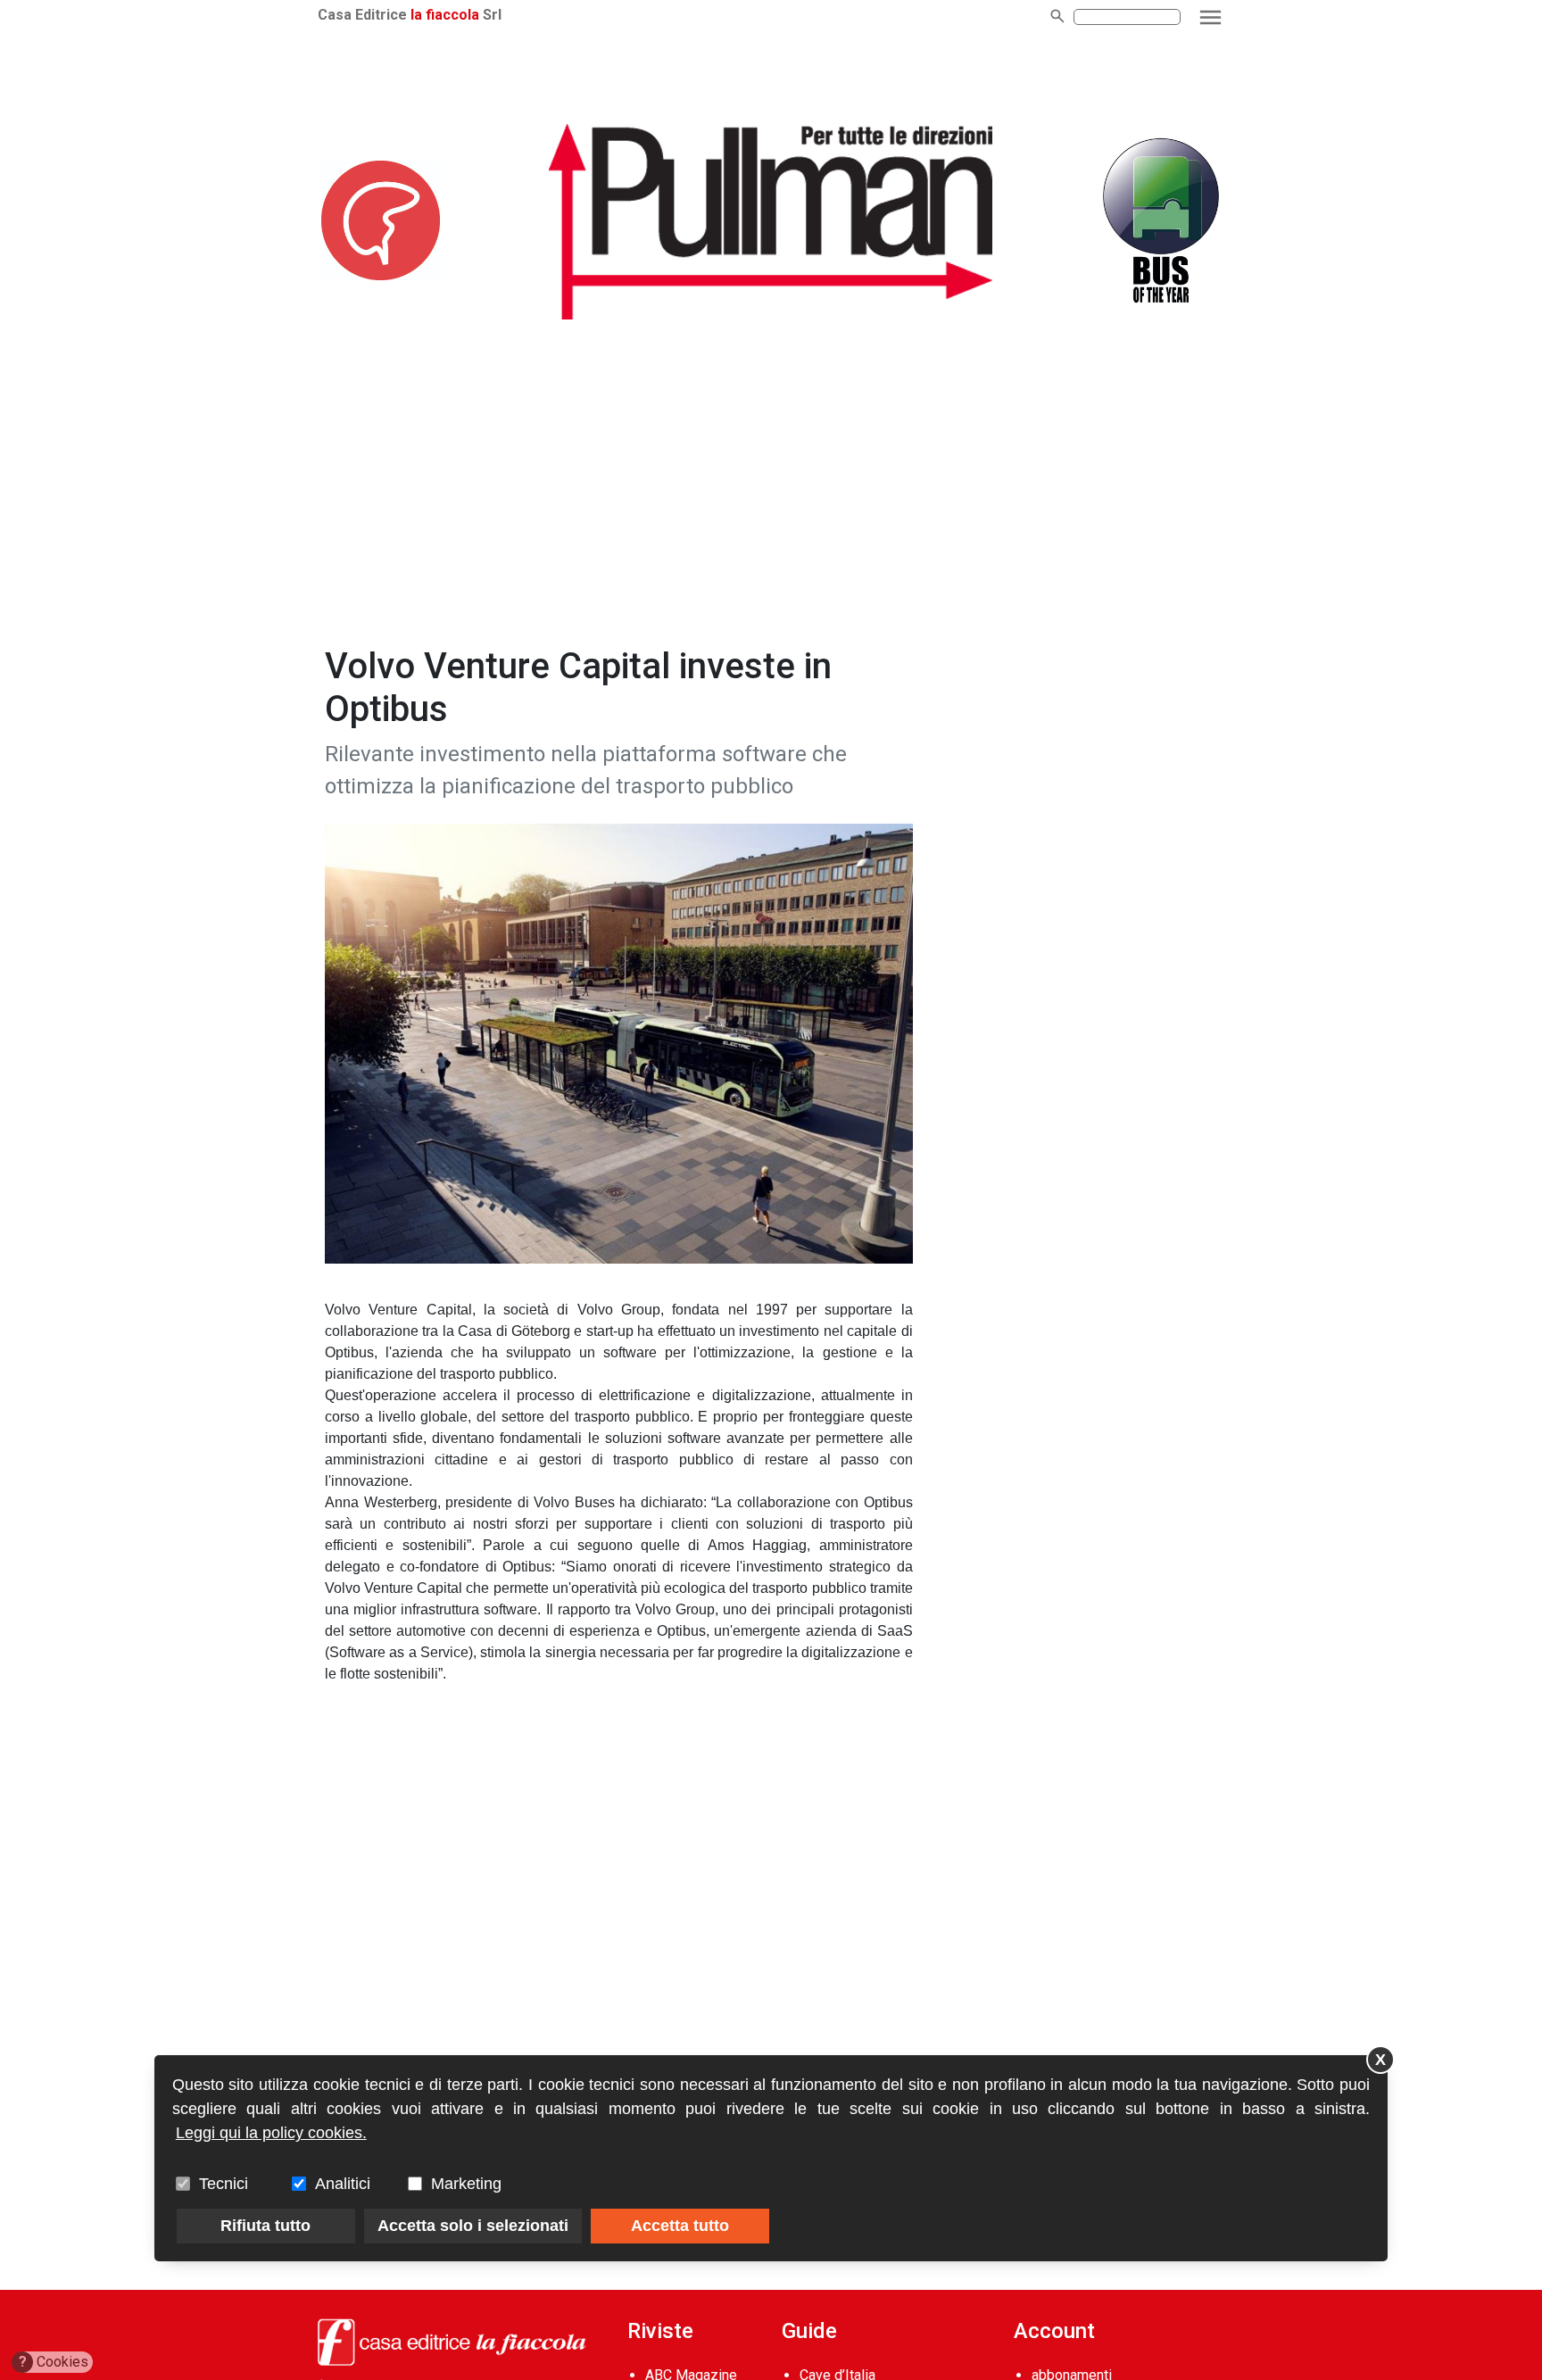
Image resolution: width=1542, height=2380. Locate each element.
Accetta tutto (680, 2226)
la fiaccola (445, 15)
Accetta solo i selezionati (473, 2226)
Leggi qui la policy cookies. (271, 2133)
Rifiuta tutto (265, 2226)
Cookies (54, 2362)
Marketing (466, 2184)
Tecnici (224, 2184)
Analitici (343, 2184)
